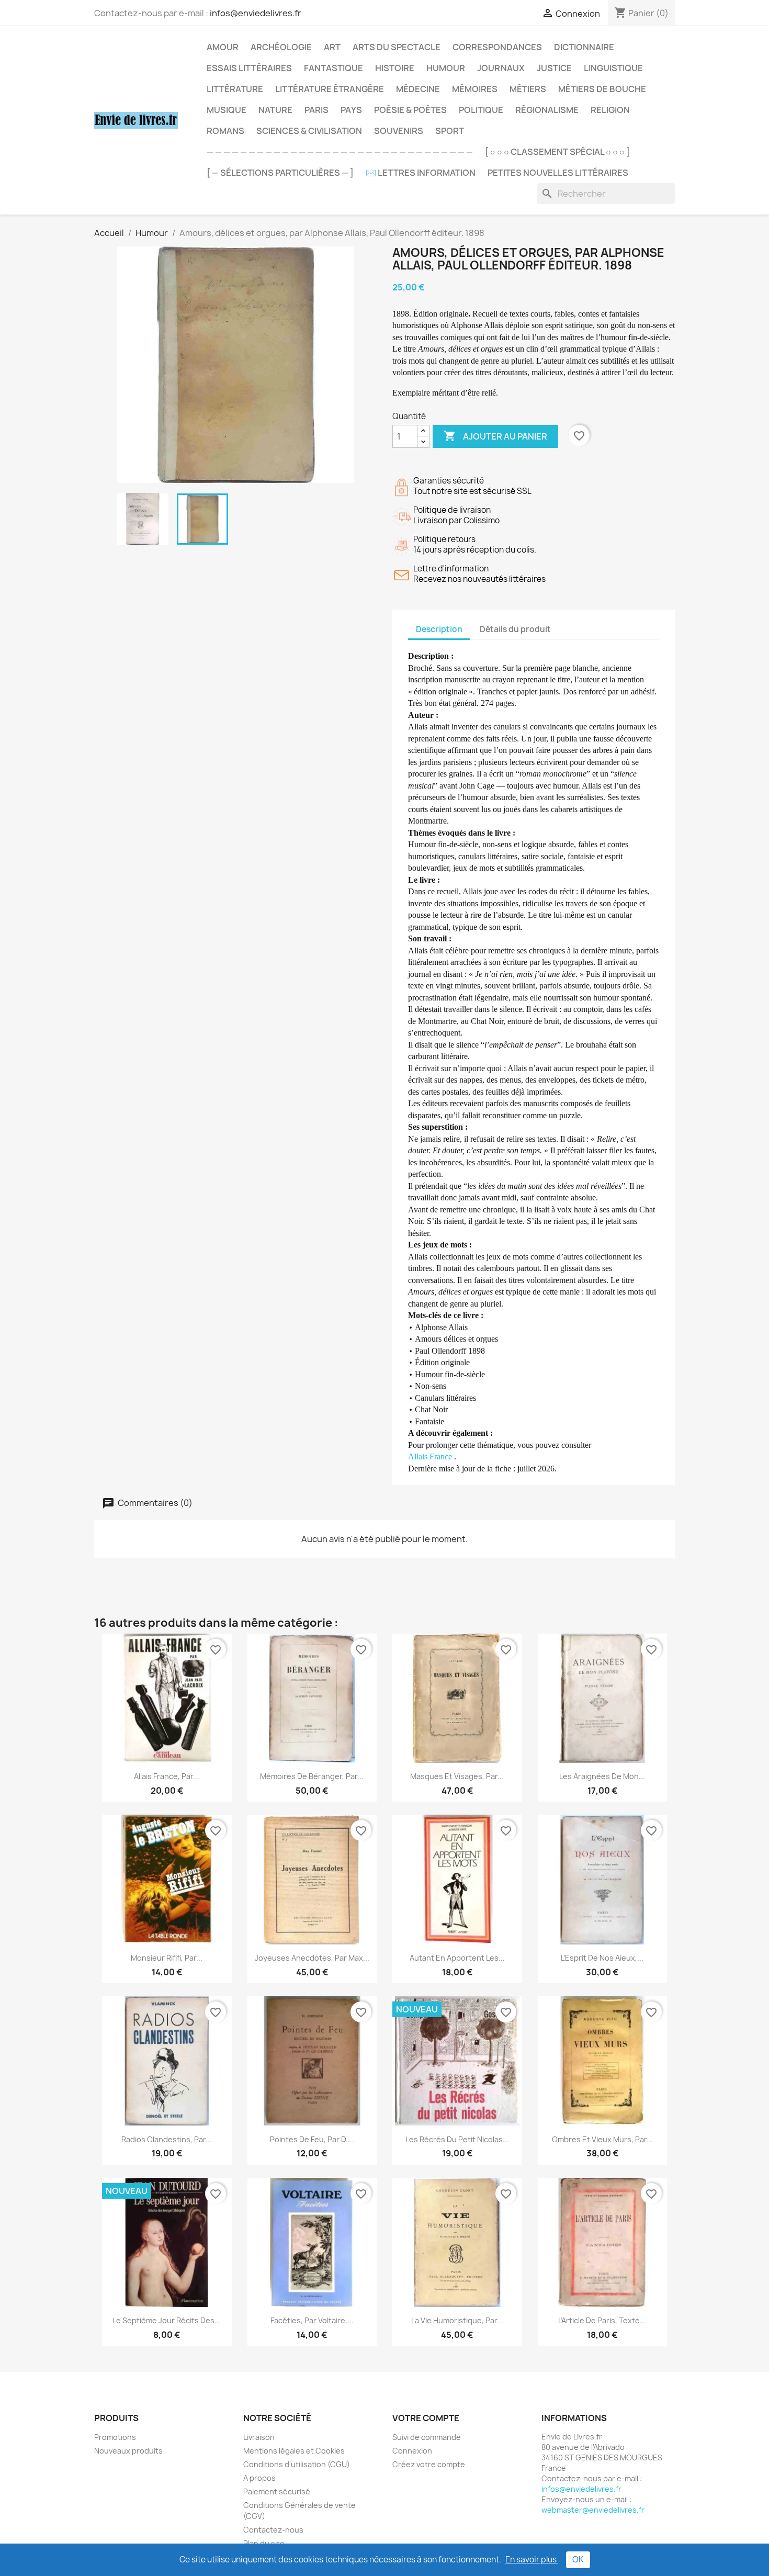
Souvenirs (399, 131)
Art (332, 47)
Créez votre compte (429, 2464)
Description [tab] (439, 629)
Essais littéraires (249, 68)
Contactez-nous (273, 2530)
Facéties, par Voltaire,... (312, 2320)
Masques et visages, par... (457, 1776)
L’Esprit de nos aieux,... (602, 1958)
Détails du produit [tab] (515, 629)
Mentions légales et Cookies (294, 2451)
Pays (351, 110)
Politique (481, 110)
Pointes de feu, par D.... (312, 2139)
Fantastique (333, 68)
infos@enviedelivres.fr (256, 13)
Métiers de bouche (602, 89)
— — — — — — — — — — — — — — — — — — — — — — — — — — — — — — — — (340, 152)
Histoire (395, 68)
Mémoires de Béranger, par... (312, 1776)
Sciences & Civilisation (309, 131)
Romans (225, 131)
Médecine (418, 89)
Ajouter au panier (495, 436)
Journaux (501, 68)
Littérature (235, 89)
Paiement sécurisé (277, 2491)
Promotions (115, 2437)
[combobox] (606, 194)
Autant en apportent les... (457, 1958)
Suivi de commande (427, 2437)
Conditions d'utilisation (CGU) (297, 2464)
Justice (554, 68)
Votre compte (426, 2418)
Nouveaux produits (128, 2451)
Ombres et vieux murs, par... (602, 2139)
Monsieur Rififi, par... (167, 1958)
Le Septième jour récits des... (167, 2320)
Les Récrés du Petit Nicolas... (457, 2139)
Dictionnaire (584, 47)
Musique (227, 110)
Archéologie (281, 47)
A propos (259, 2478)
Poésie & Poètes (410, 110)
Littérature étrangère (330, 89)
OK (578, 2560)
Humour (446, 68)
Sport (450, 131)
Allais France (431, 1456)
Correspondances (497, 47)
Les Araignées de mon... (602, 1776)
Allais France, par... (167, 1776)
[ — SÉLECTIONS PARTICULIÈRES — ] (280, 173)
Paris (316, 110)
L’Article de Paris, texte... (602, 2320)
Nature (275, 110)
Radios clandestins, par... (167, 2139)
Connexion (412, 2451)
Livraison (259, 2437)
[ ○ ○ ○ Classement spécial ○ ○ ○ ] (557, 152)
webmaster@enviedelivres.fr (593, 2510)
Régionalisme (547, 110)
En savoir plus (532, 2560)
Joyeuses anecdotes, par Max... (312, 1958)
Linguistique (613, 68)
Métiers (528, 89)
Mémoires (475, 89)
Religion (610, 110)
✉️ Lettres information (421, 173)
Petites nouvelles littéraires (558, 173)
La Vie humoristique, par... (457, 2320)
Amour (223, 47)
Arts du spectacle (397, 47)
